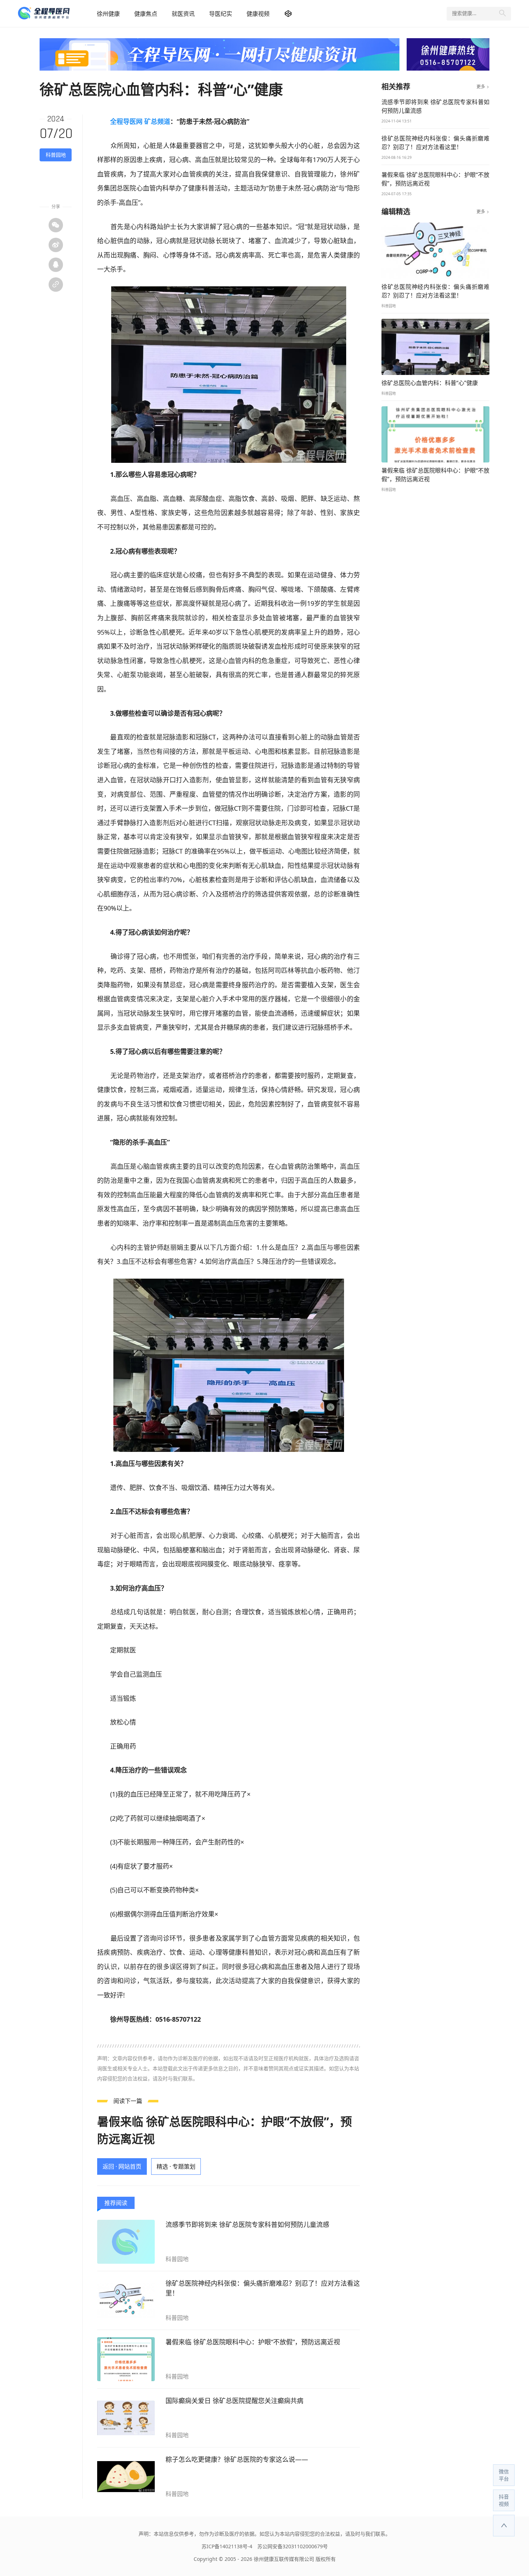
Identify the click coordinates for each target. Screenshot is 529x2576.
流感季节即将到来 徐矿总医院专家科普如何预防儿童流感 (247, 2224)
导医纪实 (221, 14)
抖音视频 (504, 2500)
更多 (483, 87)
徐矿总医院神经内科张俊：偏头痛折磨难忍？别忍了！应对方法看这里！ (263, 2288)
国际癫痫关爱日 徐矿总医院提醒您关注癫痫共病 (234, 2401)
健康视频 (258, 14)
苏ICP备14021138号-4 (227, 2546)
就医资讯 (183, 14)
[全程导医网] (54, 14)
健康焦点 (146, 14)
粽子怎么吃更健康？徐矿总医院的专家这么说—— (237, 2459)
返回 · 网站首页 (122, 2166)
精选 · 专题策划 (176, 2166)
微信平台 (504, 2475)
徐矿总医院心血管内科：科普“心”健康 (430, 383)
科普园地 (56, 155)
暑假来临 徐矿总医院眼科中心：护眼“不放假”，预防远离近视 (253, 2342)
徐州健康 (108, 14)
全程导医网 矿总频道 (140, 121)
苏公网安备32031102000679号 (293, 2546)
